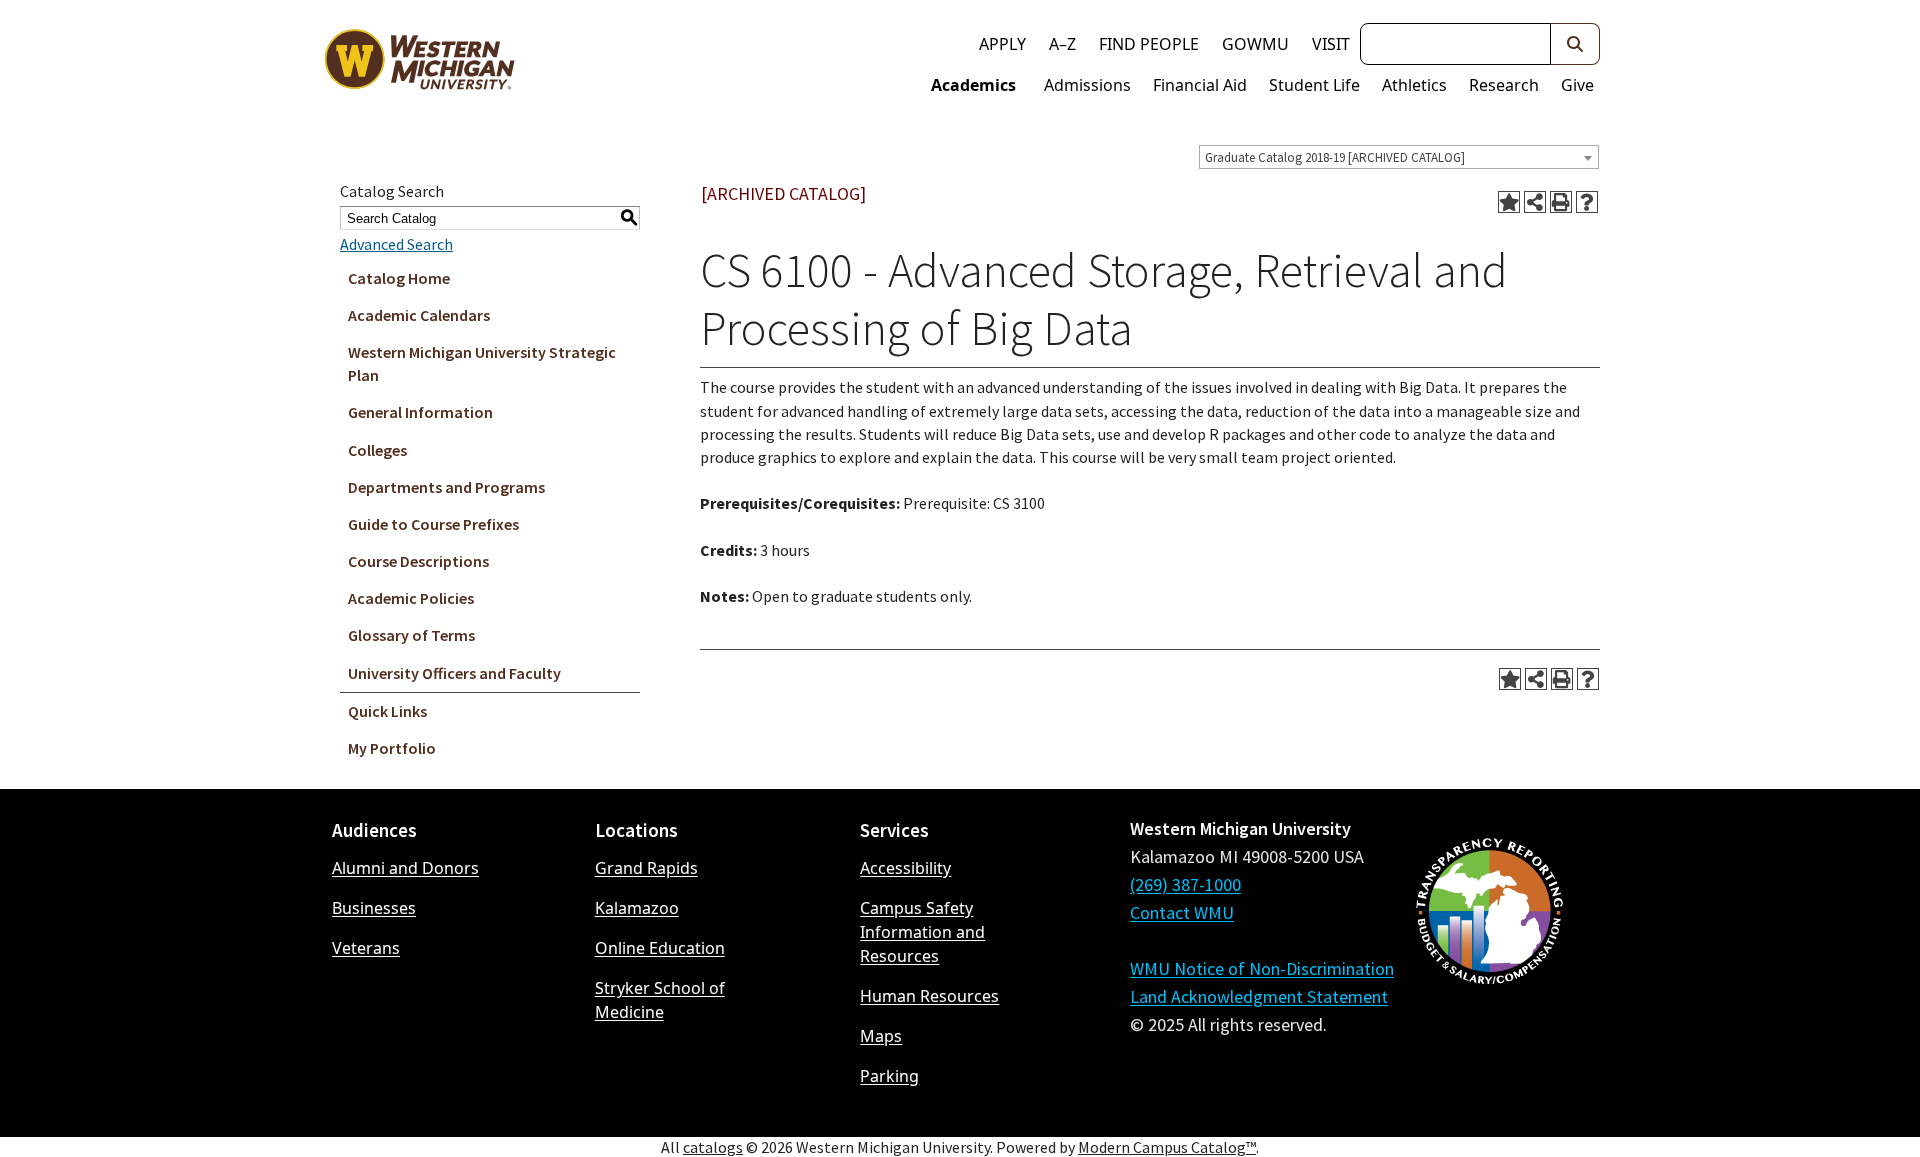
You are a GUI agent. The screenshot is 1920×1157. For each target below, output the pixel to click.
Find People (1149, 44)
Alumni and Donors (405, 868)
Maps (881, 1036)
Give (1577, 85)
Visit (1331, 44)
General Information (420, 412)
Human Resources (929, 996)
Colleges (377, 450)
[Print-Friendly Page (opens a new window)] (1561, 202)
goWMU (1255, 44)
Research (1504, 85)
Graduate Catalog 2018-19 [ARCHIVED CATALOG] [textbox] (1335, 157)
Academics (973, 85)
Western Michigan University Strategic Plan (482, 363)
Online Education (660, 948)
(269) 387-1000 (1185, 884)
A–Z (1062, 44)
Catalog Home (399, 278)
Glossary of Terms (411, 635)
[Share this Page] (1535, 202)
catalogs (713, 1147)
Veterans (366, 948)
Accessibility (905, 868)
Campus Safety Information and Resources (922, 932)
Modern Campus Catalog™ (1167, 1147)
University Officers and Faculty (454, 673)
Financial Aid (1200, 85)
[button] (1575, 44)
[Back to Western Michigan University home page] (419, 64)
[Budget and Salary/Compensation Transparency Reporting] (1489, 964)
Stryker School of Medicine (660, 1000)
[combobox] (1399, 157)
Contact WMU (1182, 912)
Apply (1002, 44)
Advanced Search (396, 244)
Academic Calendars (419, 315)
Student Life (1314, 85)
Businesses (374, 908)
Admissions (1087, 85)
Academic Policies (411, 598)
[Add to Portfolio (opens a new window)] (1509, 202)
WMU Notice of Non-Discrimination (1262, 968)
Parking (889, 1076)
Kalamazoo (637, 908)
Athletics (1414, 85)
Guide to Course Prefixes (433, 524)
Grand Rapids (646, 868)
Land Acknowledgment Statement (1259, 996)
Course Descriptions (418, 561)
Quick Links (387, 711)
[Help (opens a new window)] (1587, 202)
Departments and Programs (446, 487)
